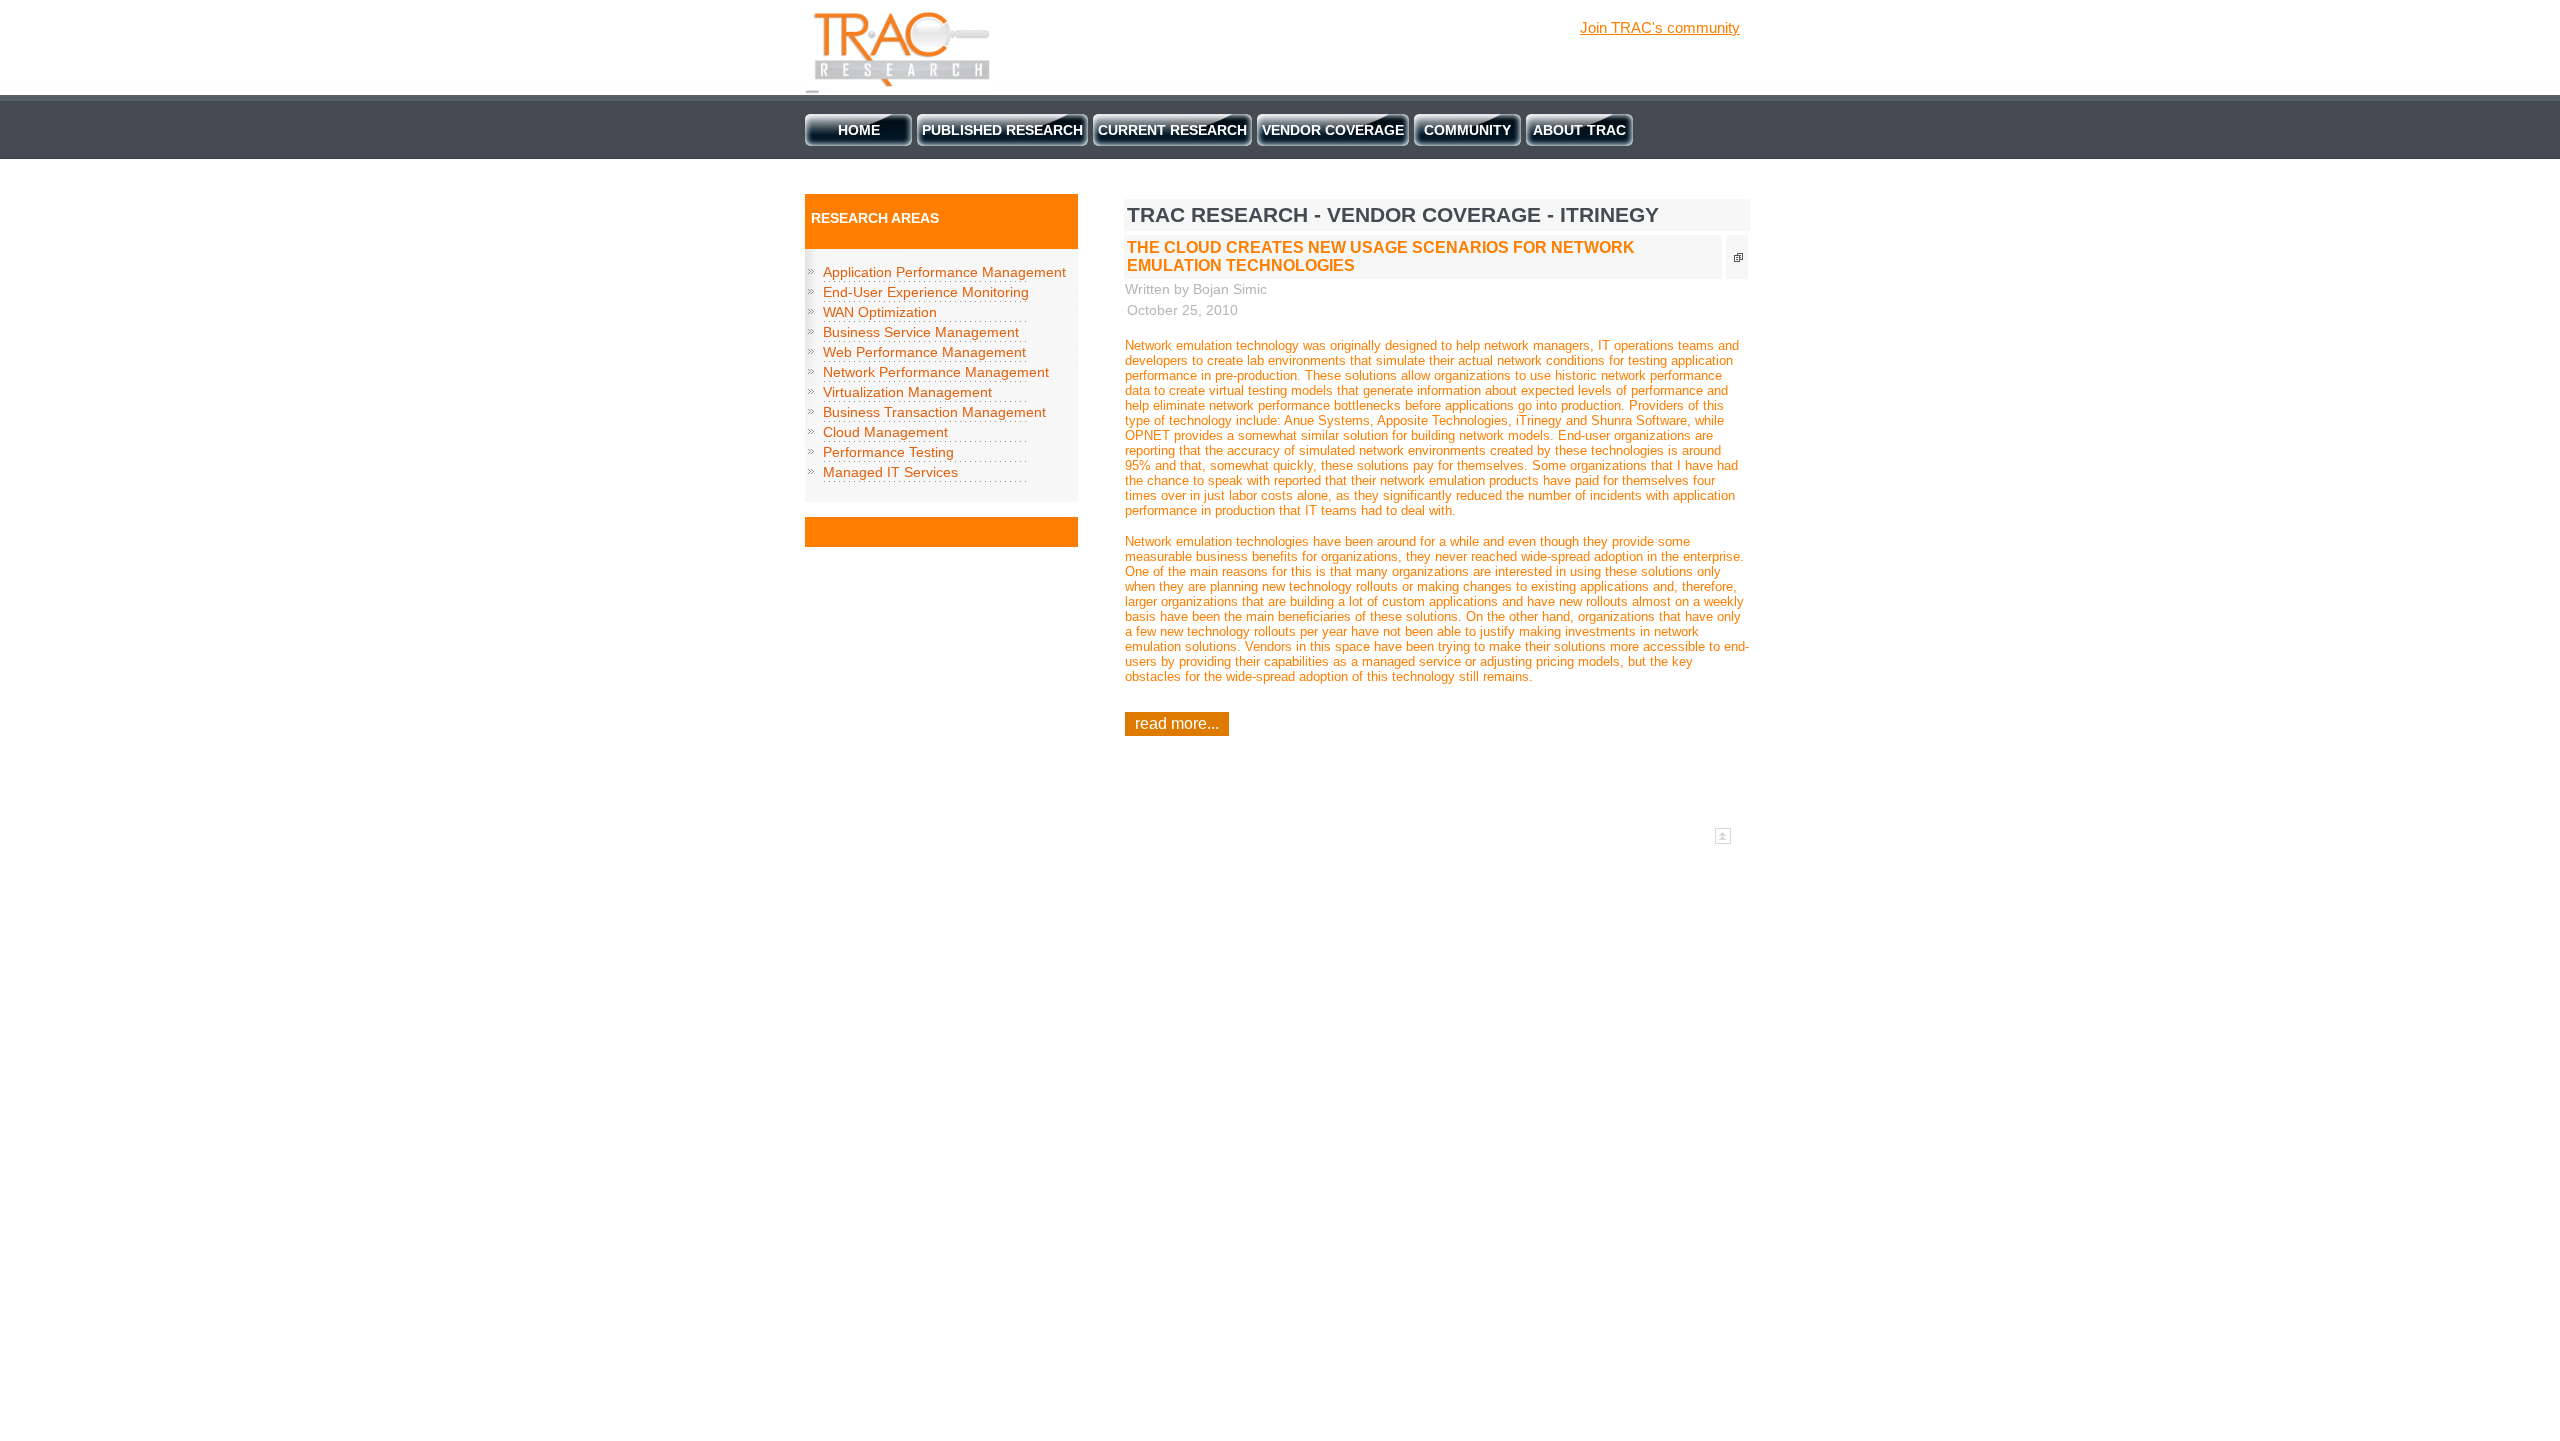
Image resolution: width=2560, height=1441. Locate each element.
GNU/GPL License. (1375, 834)
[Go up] (1723, 840)
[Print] (1741, 258)
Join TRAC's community (1660, 27)
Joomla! (1141, 834)
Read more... (1177, 723)
